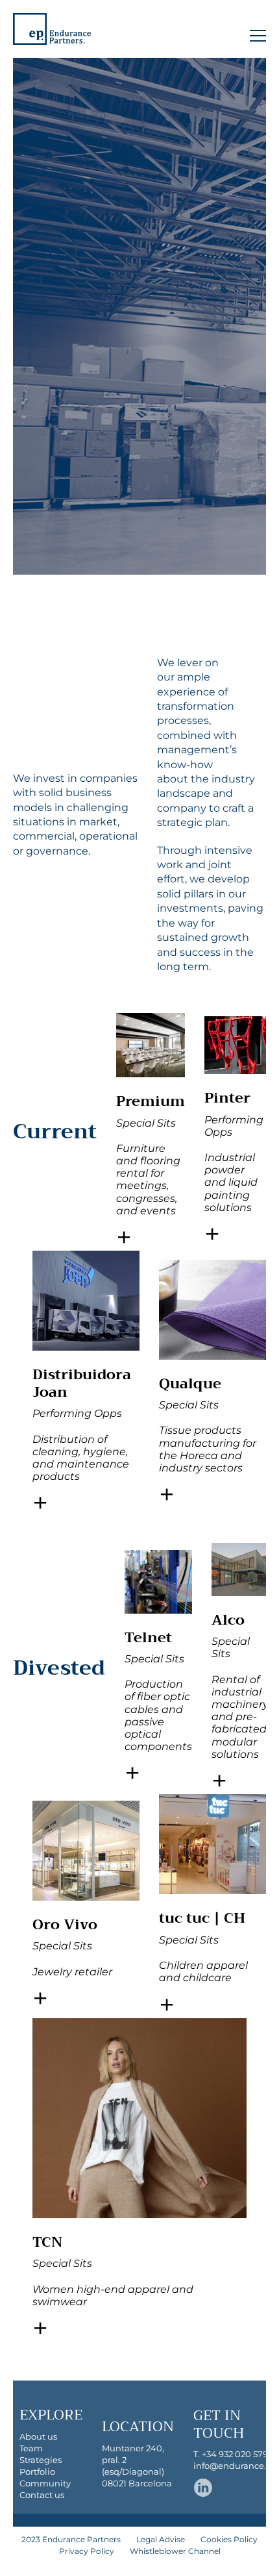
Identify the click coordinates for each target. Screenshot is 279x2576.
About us (38, 2436)
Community (45, 2483)
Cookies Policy (229, 2539)
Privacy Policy (87, 2551)
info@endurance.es (234, 2466)
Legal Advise (161, 2539)
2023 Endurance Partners (71, 2539)
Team (31, 2448)
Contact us (42, 2495)
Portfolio (37, 2471)
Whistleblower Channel (175, 2551)
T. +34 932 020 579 (231, 2454)
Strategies (41, 2460)
